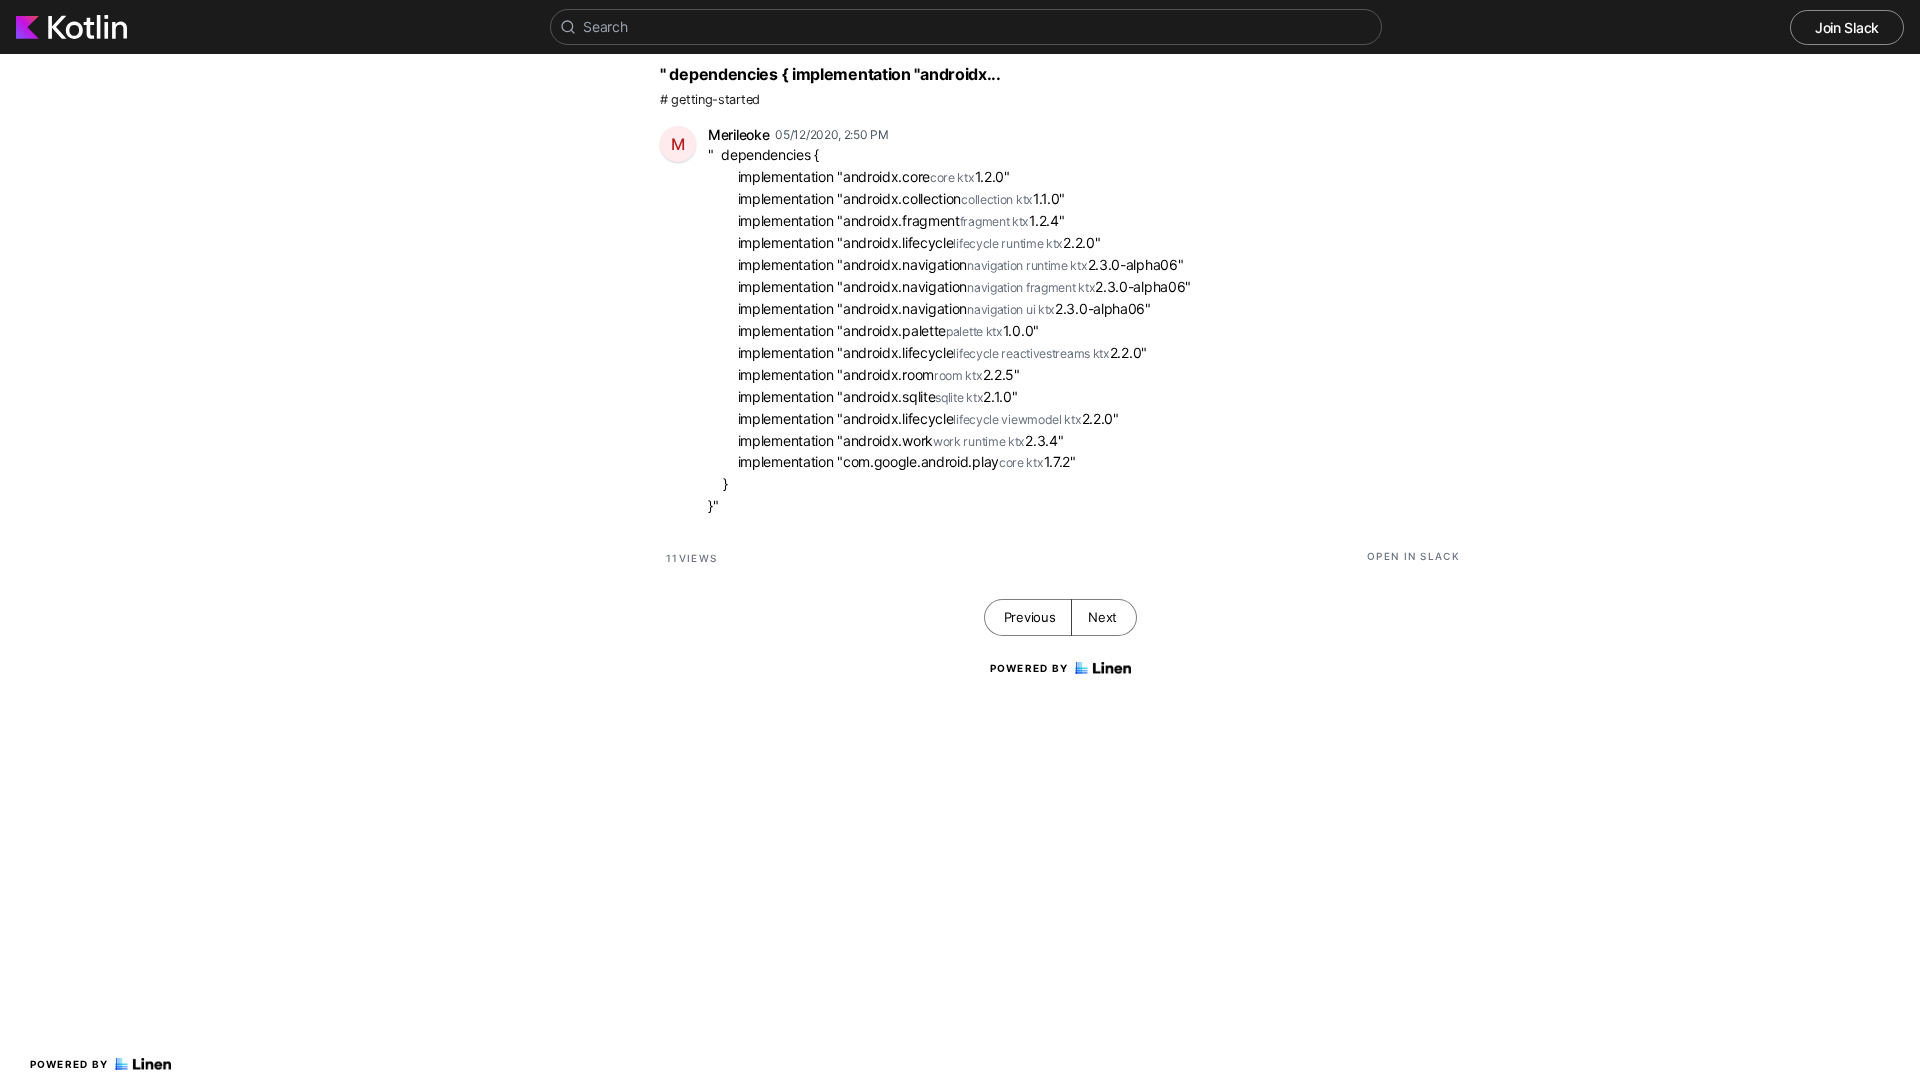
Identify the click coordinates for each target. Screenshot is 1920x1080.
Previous (1030, 617)
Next (1102, 617)
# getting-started (710, 99)
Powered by (69, 1064)
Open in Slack (1413, 556)
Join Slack (1847, 27)
